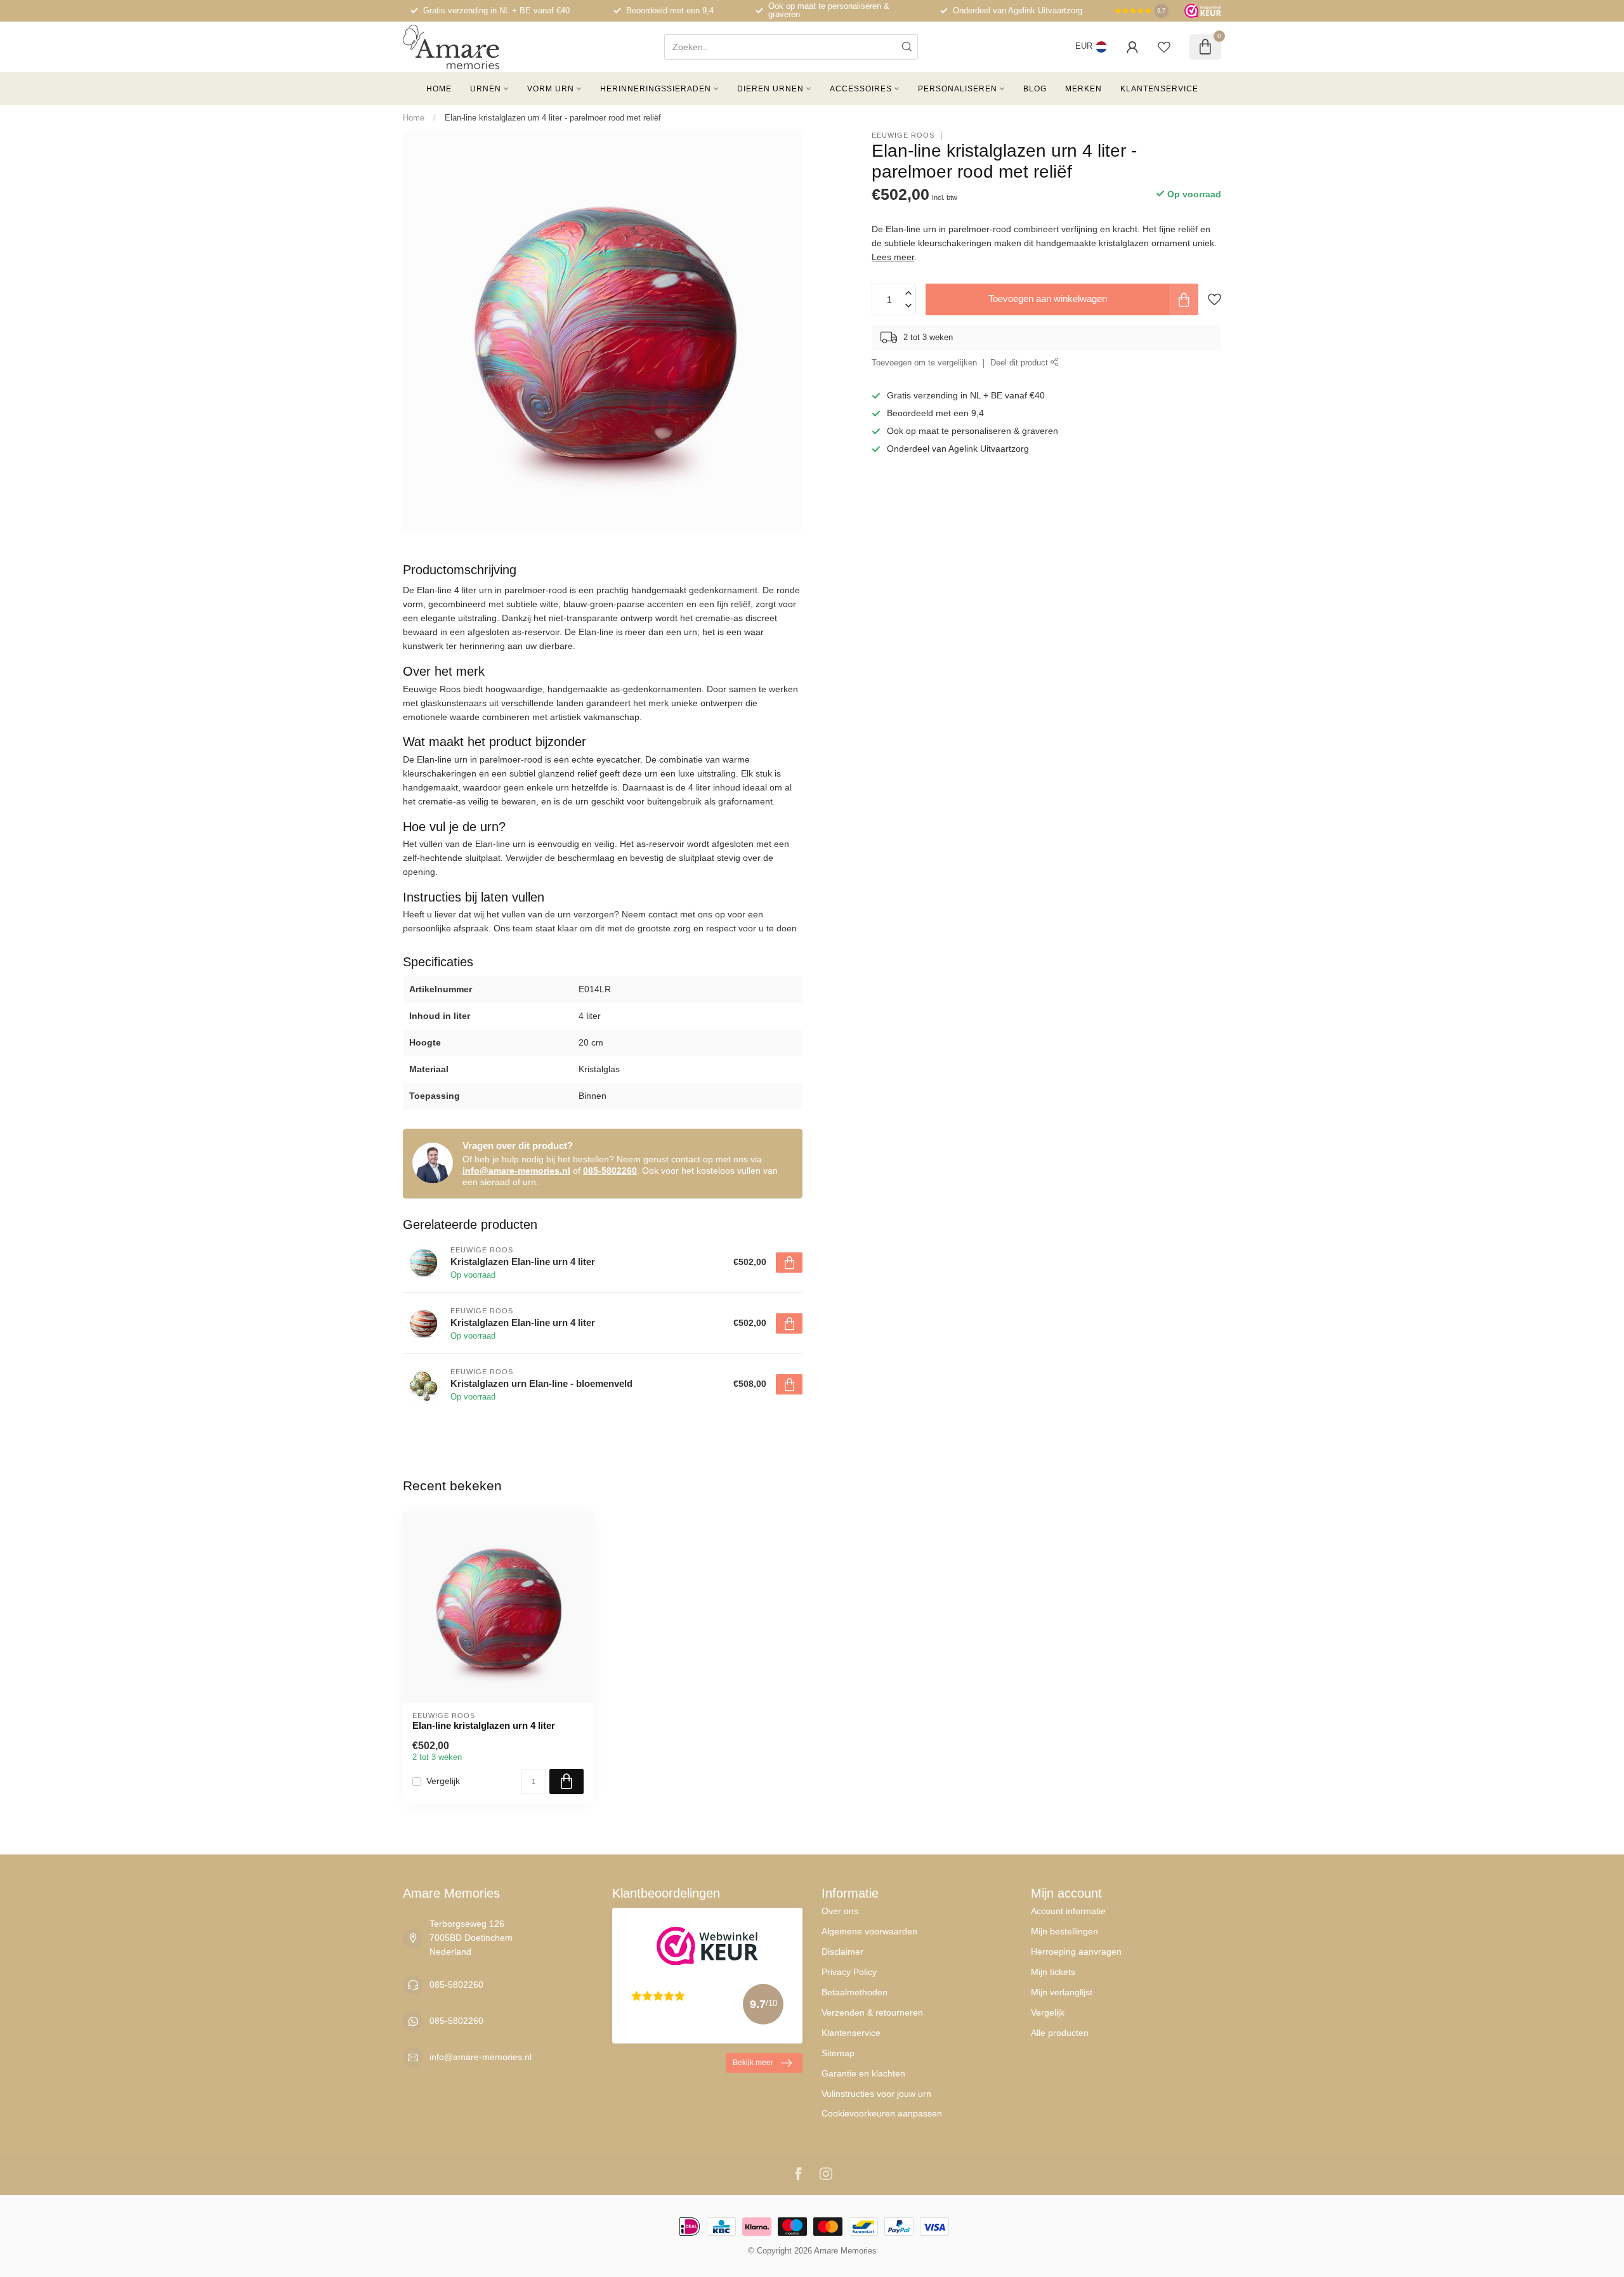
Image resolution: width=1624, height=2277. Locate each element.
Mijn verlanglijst (1062, 1992)
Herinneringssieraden (656, 89)
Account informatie (1068, 1911)
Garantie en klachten (863, 2073)
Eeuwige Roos (903, 135)
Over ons (840, 1911)
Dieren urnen (770, 89)
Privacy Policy (849, 1972)
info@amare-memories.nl (516, 1171)
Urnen (486, 89)
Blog (1035, 89)
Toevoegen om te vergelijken (924, 364)
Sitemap (838, 2053)
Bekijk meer (753, 2063)
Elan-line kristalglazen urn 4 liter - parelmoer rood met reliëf (553, 118)
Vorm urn (551, 89)
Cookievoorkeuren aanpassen (882, 2113)
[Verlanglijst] (1164, 47)
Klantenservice (1159, 89)
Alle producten (1060, 2033)
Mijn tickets (1053, 1972)
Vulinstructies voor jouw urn (876, 2094)
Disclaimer (842, 1952)
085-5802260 (610, 1171)
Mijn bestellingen (1064, 1931)
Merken (1084, 89)
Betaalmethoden (855, 1992)
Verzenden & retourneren (872, 2012)
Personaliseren (958, 89)
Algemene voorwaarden (869, 1931)
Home (439, 89)
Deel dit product (1020, 364)
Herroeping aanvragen (1076, 1952)
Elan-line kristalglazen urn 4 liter (484, 1725)
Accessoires (861, 89)
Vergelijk (443, 1781)
